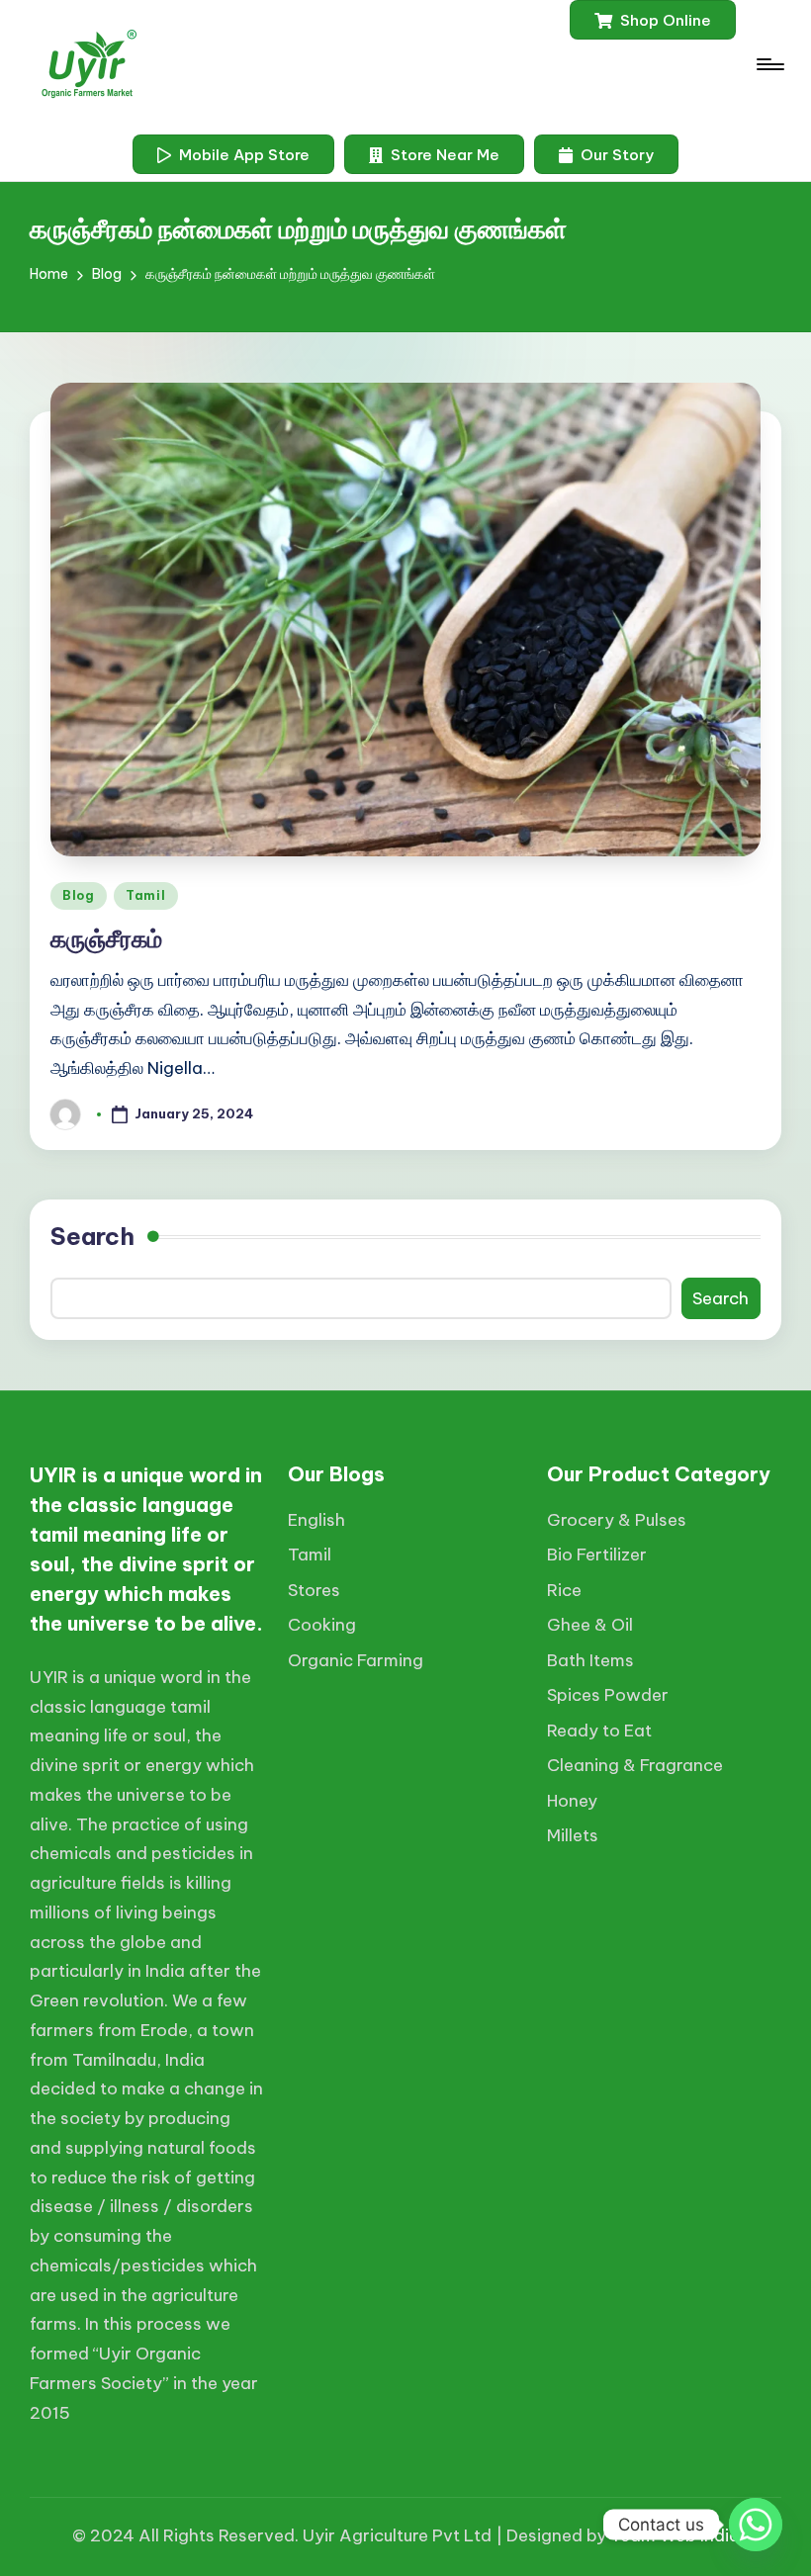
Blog (79, 895)
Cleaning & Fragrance (635, 1765)
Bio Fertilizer (597, 1554)
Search (92, 1236)
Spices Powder (608, 1695)
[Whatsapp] (756, 2525)
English (316, 1520)
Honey (572, 1801)
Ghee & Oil (590, 1625)
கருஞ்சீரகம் (106, 938)
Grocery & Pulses (617, 1520)
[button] (653, 20)
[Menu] (769, 64)
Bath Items (590, 1660)
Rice (564, 1590)
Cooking (322, 1625)
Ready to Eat (599, 1731)
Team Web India (675, 2535)
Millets (573, 1835)
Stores (314, 1590)
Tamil (146, 895)
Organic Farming (356, 1660)
